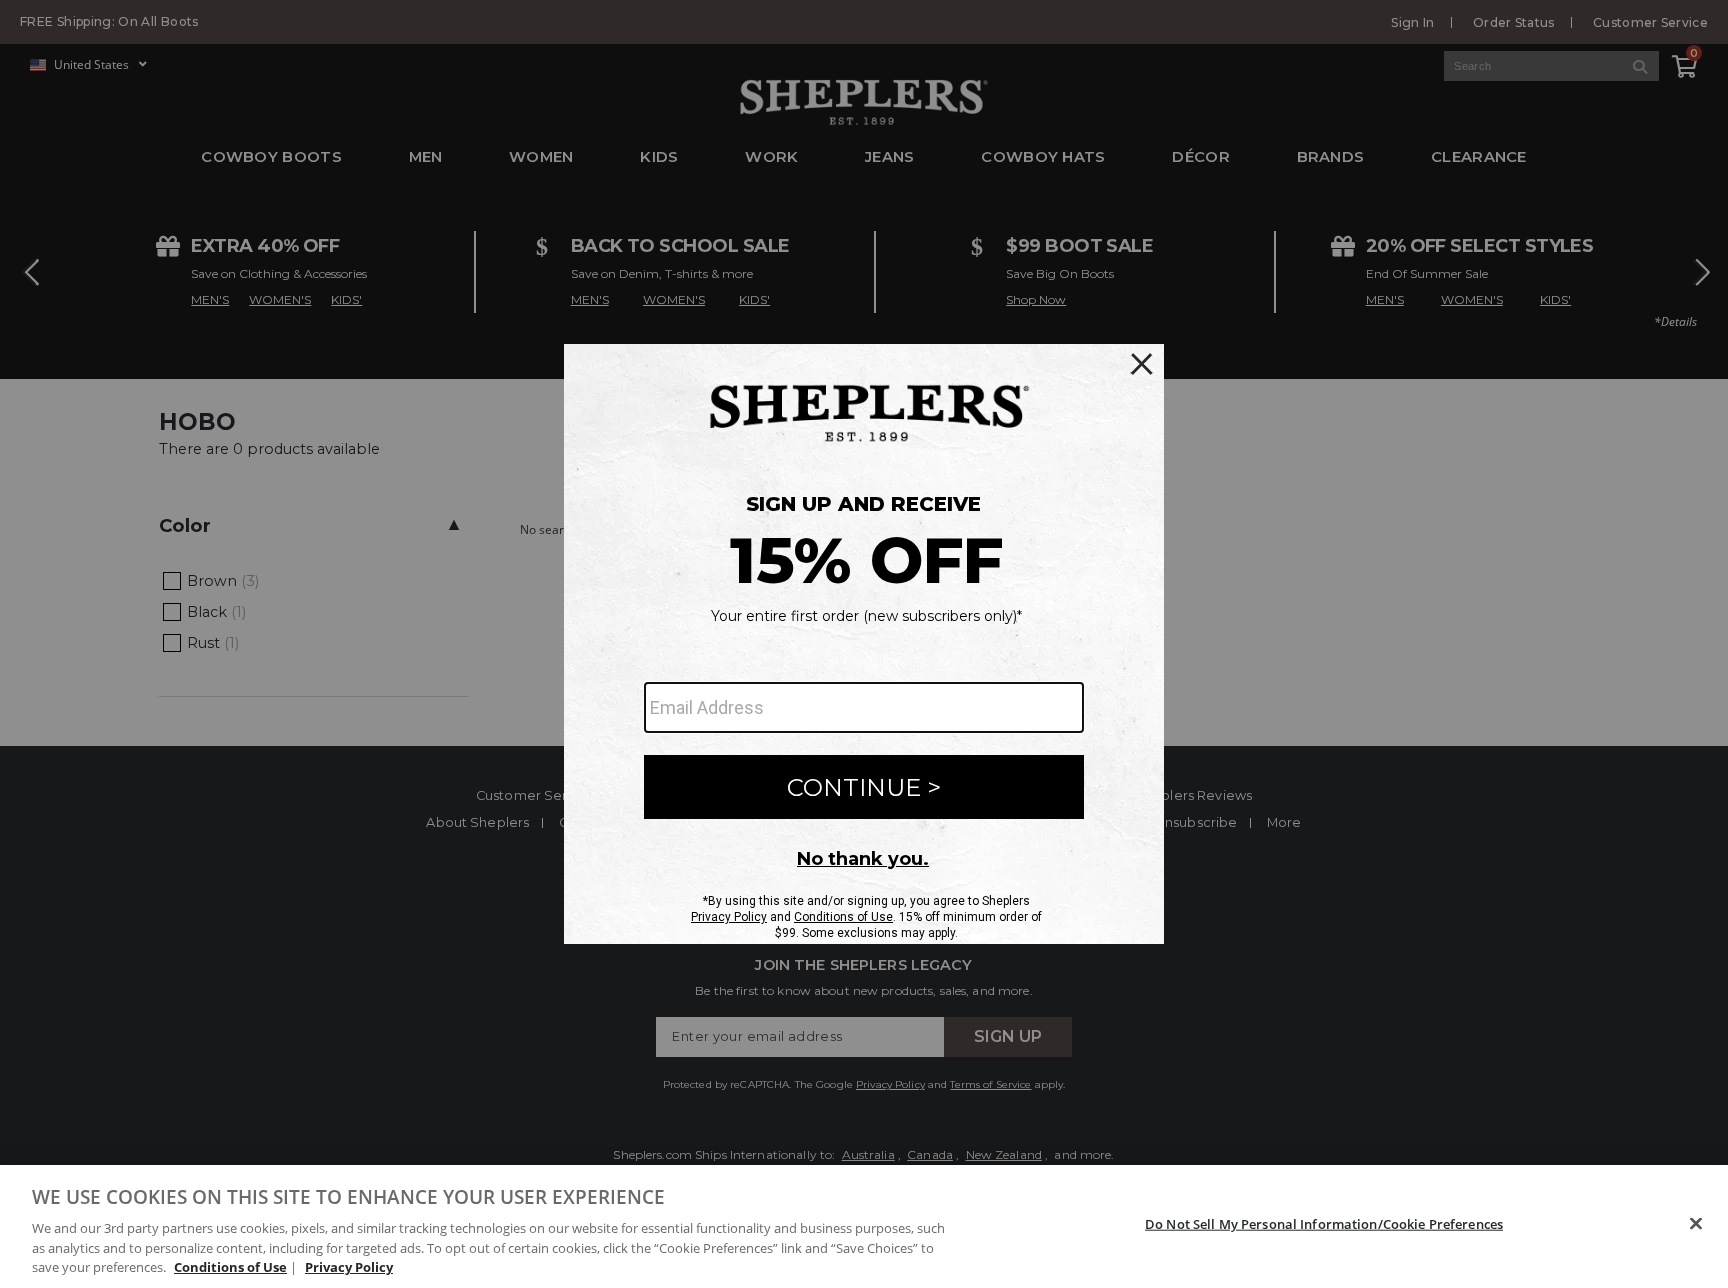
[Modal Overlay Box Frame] (864, 644)
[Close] (1696, 1224)
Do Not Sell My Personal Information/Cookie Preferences (1324, 1224)
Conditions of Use (230, 1267)
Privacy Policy (349, 1267)
